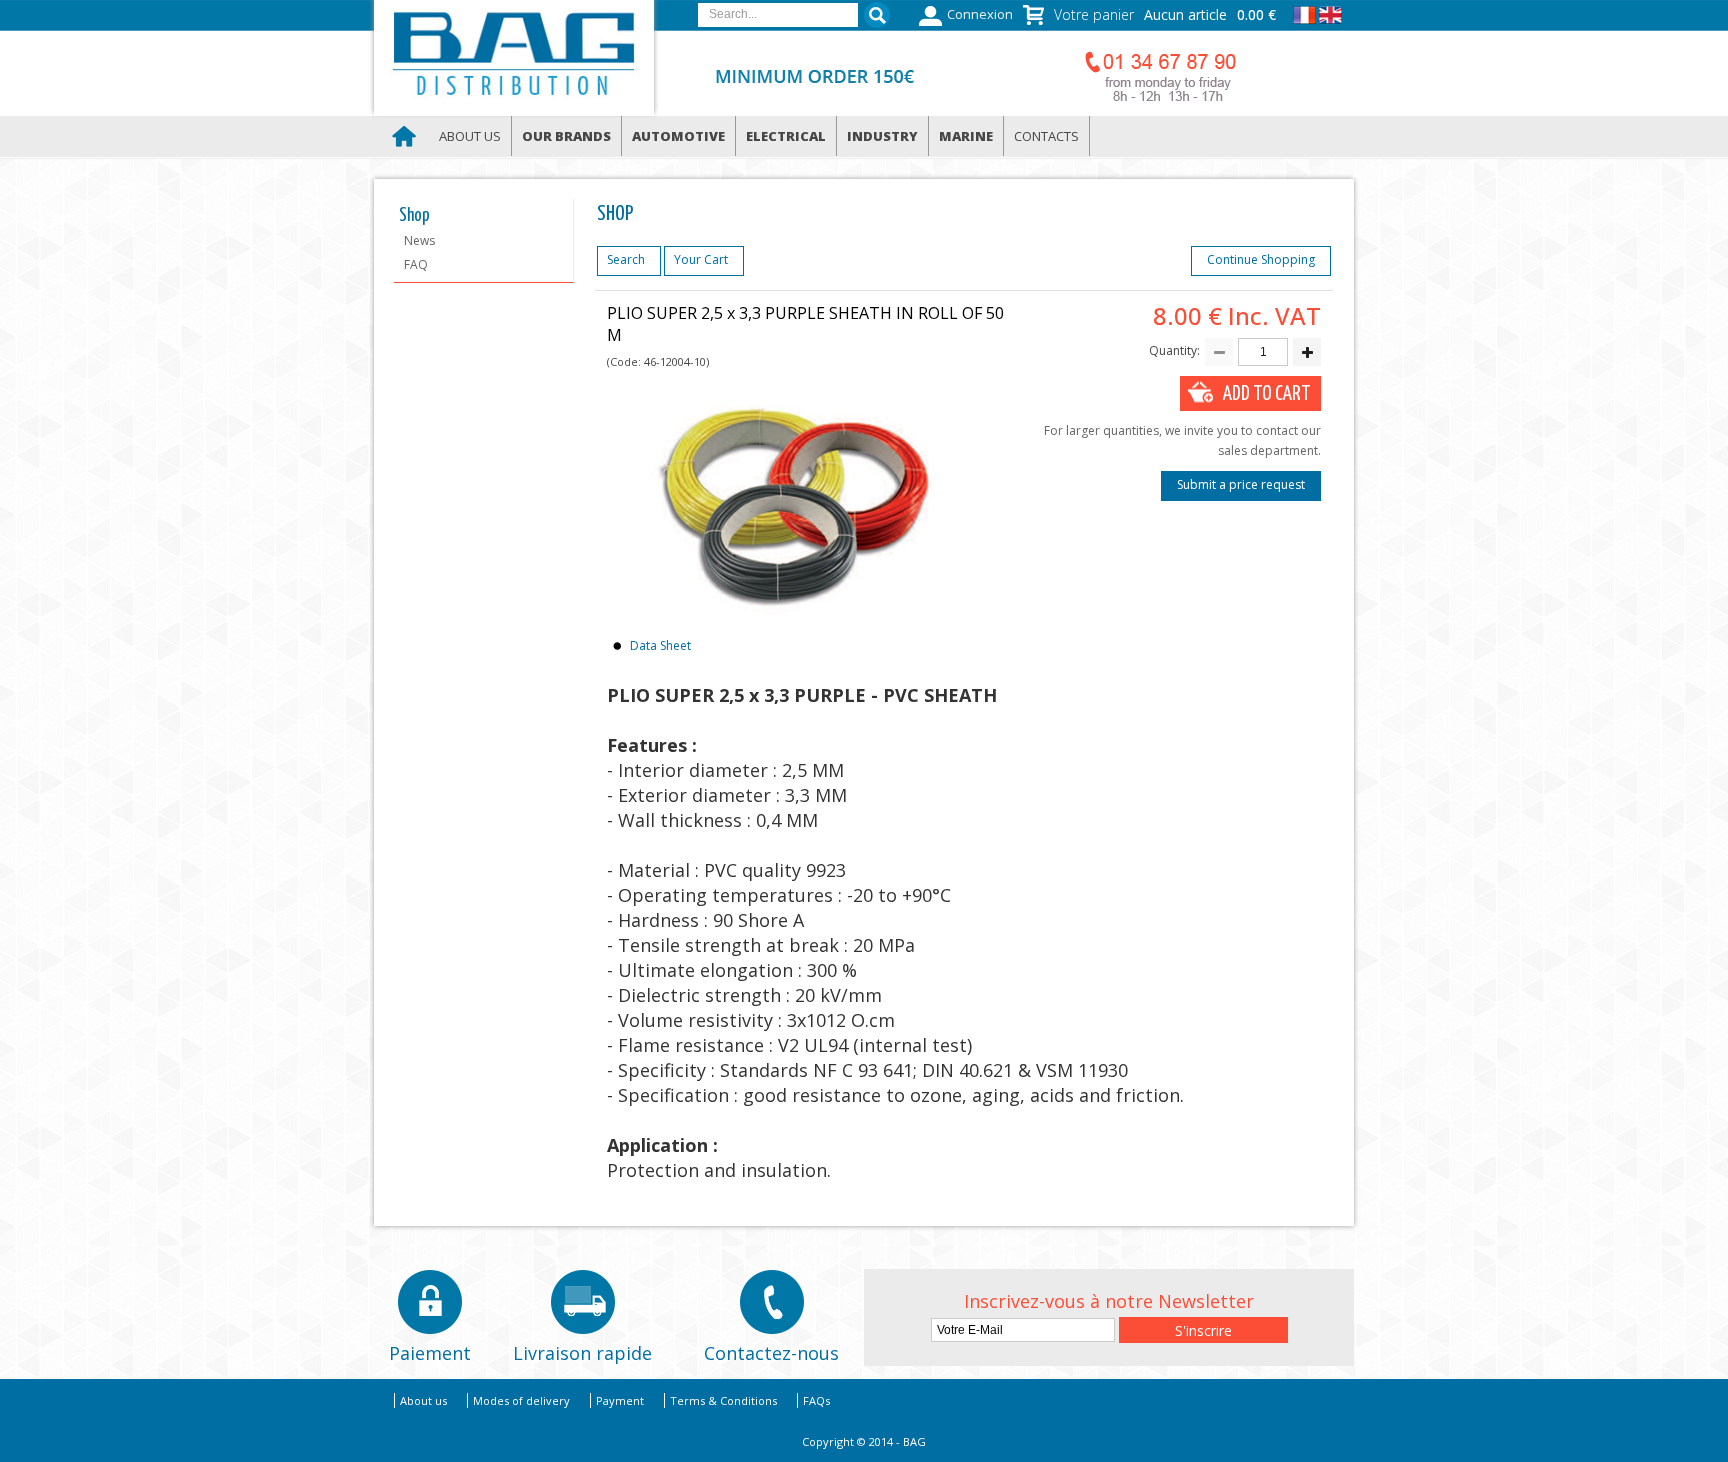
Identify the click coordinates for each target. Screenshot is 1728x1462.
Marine (966, 136)
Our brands (566, 136)
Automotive (678, 136)
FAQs (816, 1400)
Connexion (980, 14)
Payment (620, 1400)
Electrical (786, 136)
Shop (414, 216)
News (419, 240)
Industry (882, 136)
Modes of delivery (521, 1400)
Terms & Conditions (723, 1400)
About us (470, 136)
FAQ (416, 264)
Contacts (1046, 136)
